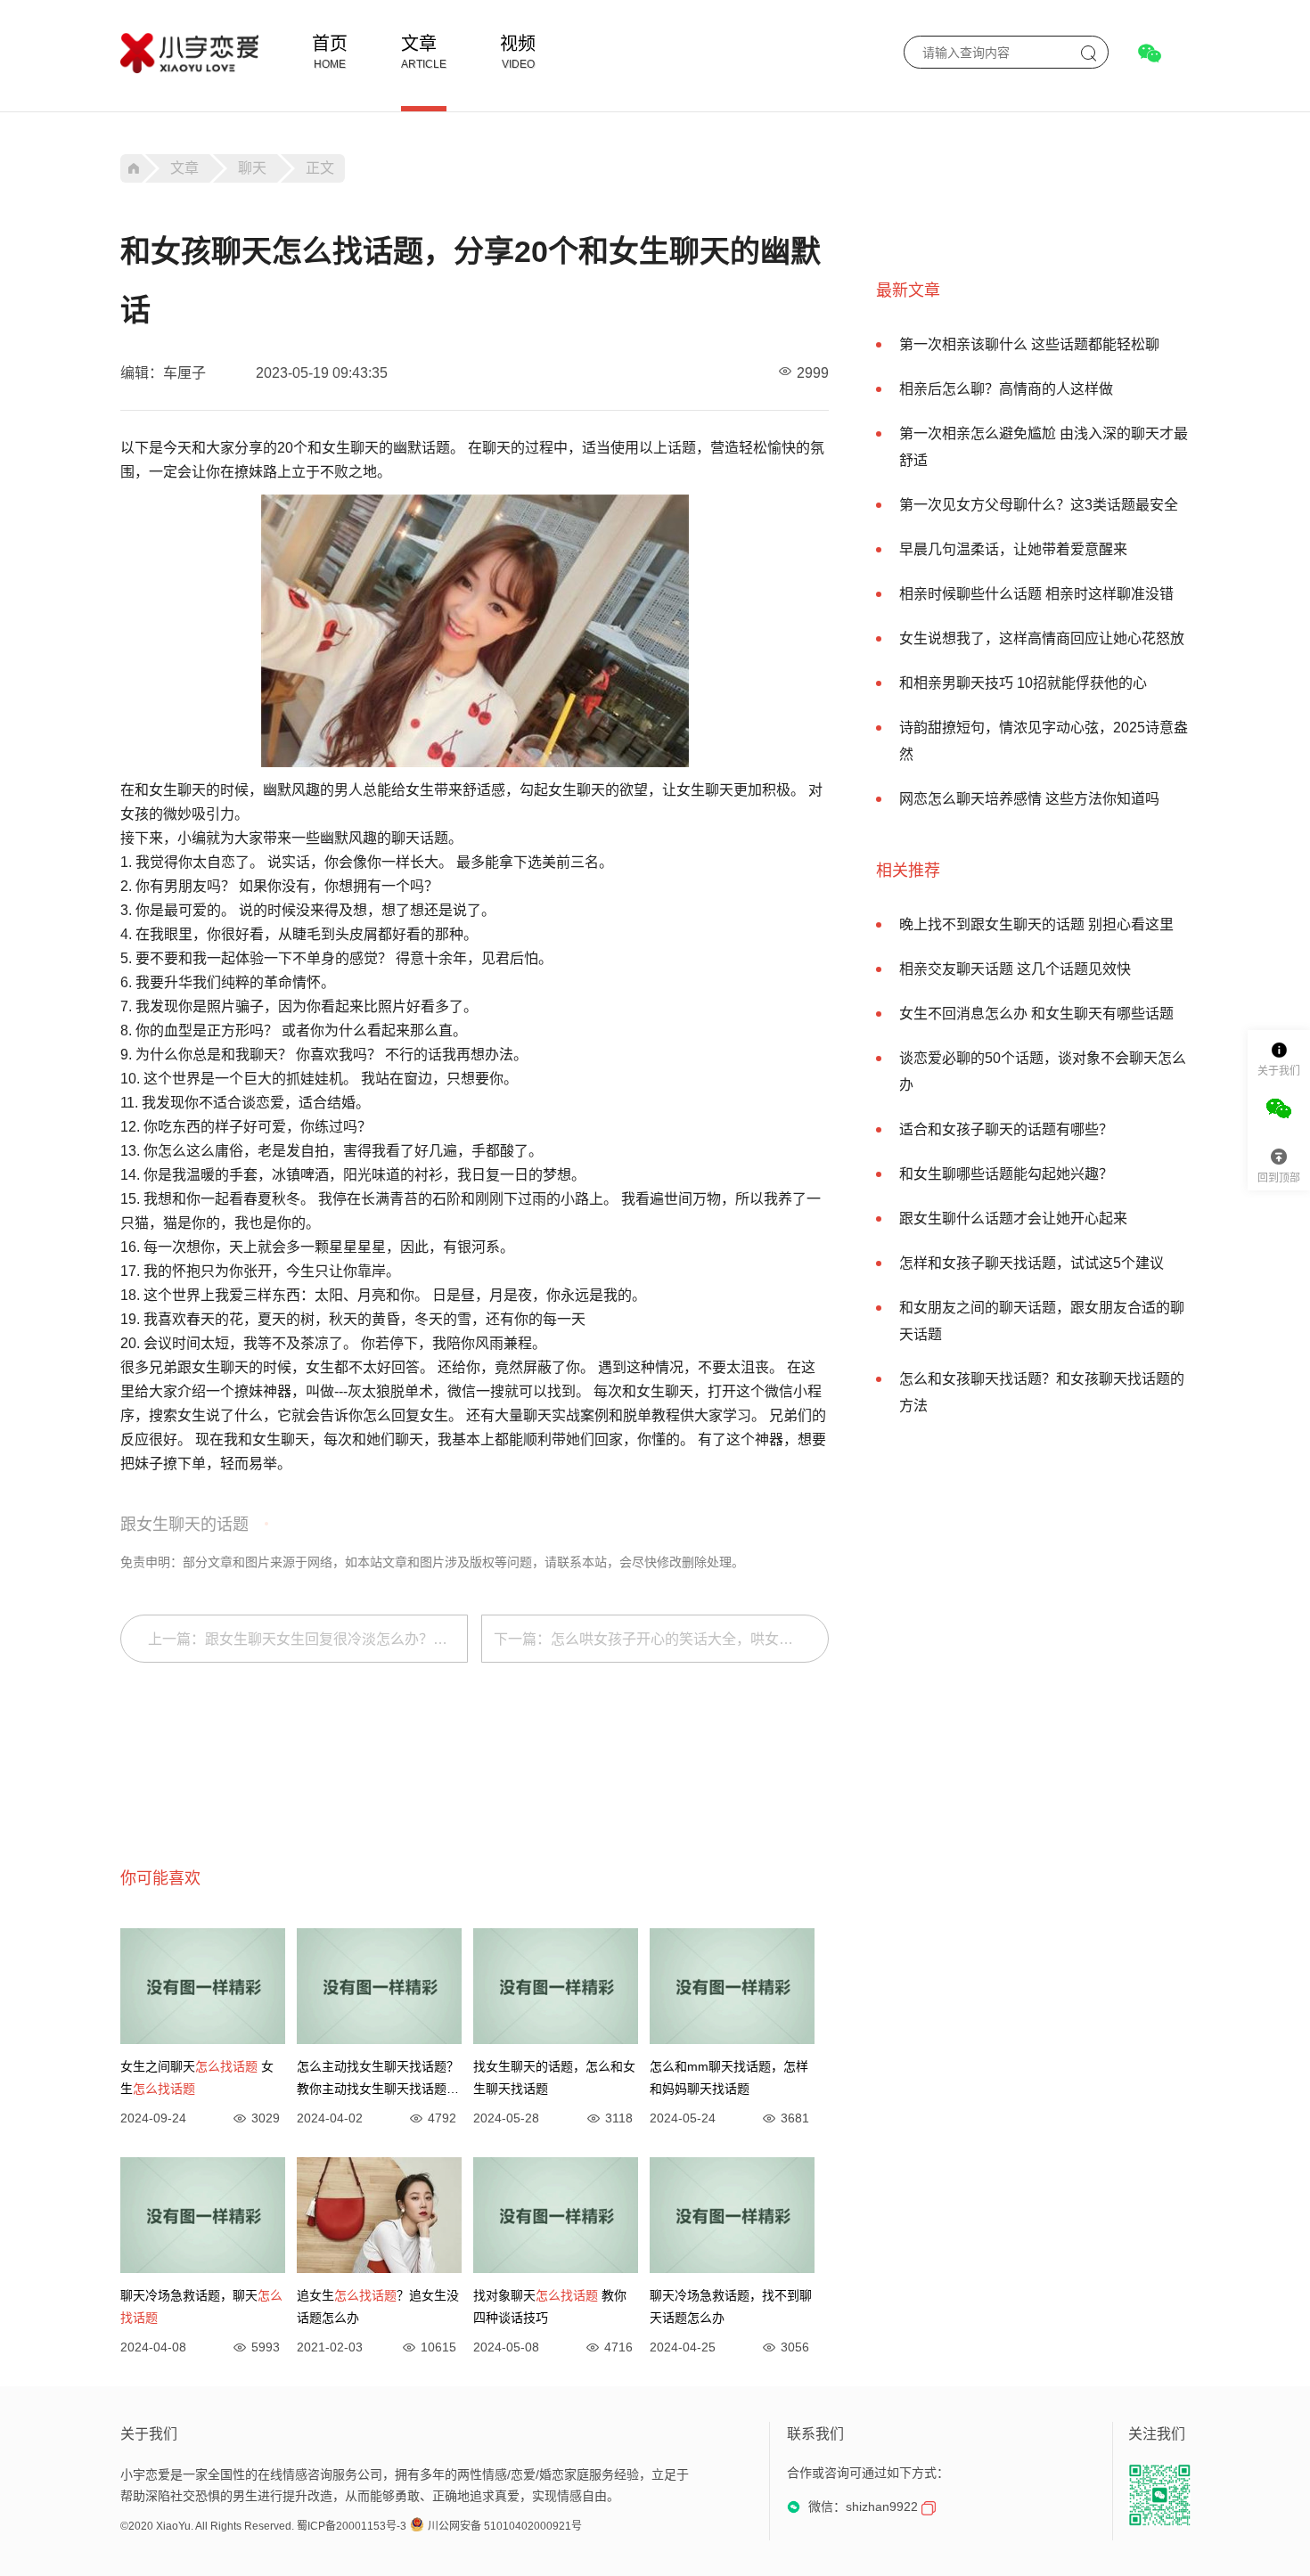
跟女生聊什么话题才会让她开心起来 (1013, 1218)
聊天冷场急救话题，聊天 (201, 2306)
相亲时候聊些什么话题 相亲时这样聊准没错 (1036, 594)
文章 (419, 44)
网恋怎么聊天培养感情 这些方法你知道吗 (1029, 799)
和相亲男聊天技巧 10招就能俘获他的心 (1023, 683)
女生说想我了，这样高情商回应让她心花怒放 (1042, 638)
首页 (330, 44)
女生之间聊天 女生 (197, 2077)
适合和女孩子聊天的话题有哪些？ (1006, 1129)
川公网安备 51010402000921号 (505, 2526)
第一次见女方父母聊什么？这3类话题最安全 (1039, 505)
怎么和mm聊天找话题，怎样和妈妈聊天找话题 (729, 2077)
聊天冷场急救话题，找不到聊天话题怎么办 (731, 2306)
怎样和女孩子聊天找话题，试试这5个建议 (1032, 1263)
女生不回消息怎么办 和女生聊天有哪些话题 (1036, 1014)
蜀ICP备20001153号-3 (352, 2526)
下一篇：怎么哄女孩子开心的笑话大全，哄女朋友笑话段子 (661, 1639)
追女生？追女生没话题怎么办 (378, 2306)
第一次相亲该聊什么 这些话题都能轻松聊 (1029, 344)
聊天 (252, 168)
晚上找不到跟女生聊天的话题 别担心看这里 (1036, 924)
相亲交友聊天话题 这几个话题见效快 (1015, 969)
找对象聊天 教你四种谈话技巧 (550, 2306)
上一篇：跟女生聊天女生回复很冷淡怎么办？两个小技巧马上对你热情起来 (308, 1639)
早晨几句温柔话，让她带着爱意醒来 (1013, 549)
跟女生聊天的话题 (184, 1525)
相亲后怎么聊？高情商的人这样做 (1006, 389)
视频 (518, 44)
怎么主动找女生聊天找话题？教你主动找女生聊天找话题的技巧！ (378, 2080)
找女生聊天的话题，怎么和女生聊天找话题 (554, 2077)
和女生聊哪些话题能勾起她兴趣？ (1006, 1174)
